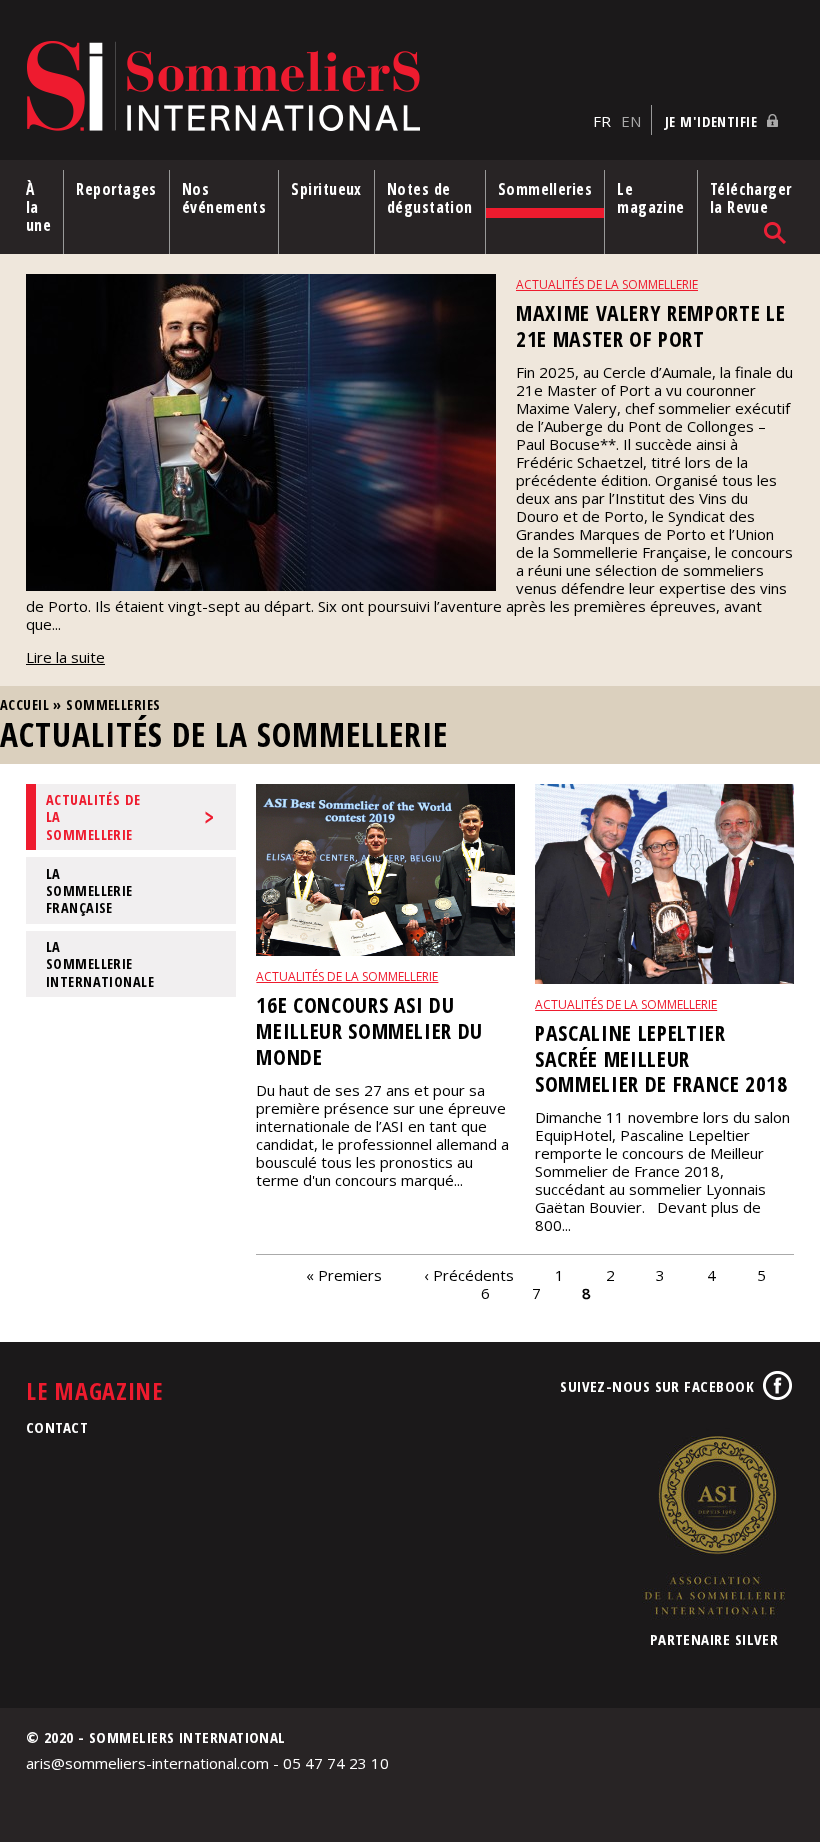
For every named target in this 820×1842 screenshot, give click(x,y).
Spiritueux (326, 189)
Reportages (116, 189)
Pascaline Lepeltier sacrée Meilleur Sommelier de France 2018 (661, 1058)
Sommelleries (545, 189)
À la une (38, 207)
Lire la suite (65, 657)
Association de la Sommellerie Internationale (714, 1525)
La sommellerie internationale (100, 964)
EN (631, 121)
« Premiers (344, 1274)
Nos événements (224, 198)
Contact (57, 1427)
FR (602, 121)
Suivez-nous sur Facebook (657, 1386)
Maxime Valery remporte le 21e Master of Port (650, 325)
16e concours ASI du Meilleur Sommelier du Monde (369, 1030)
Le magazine (651, 198)
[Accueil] (304, 87)
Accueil (24, 704)
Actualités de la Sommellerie (93, 817)
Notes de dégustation (430, 198)
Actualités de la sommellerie (607, 284)
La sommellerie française (89, 891)
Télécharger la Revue (751, 198)
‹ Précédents (469, 1274)
